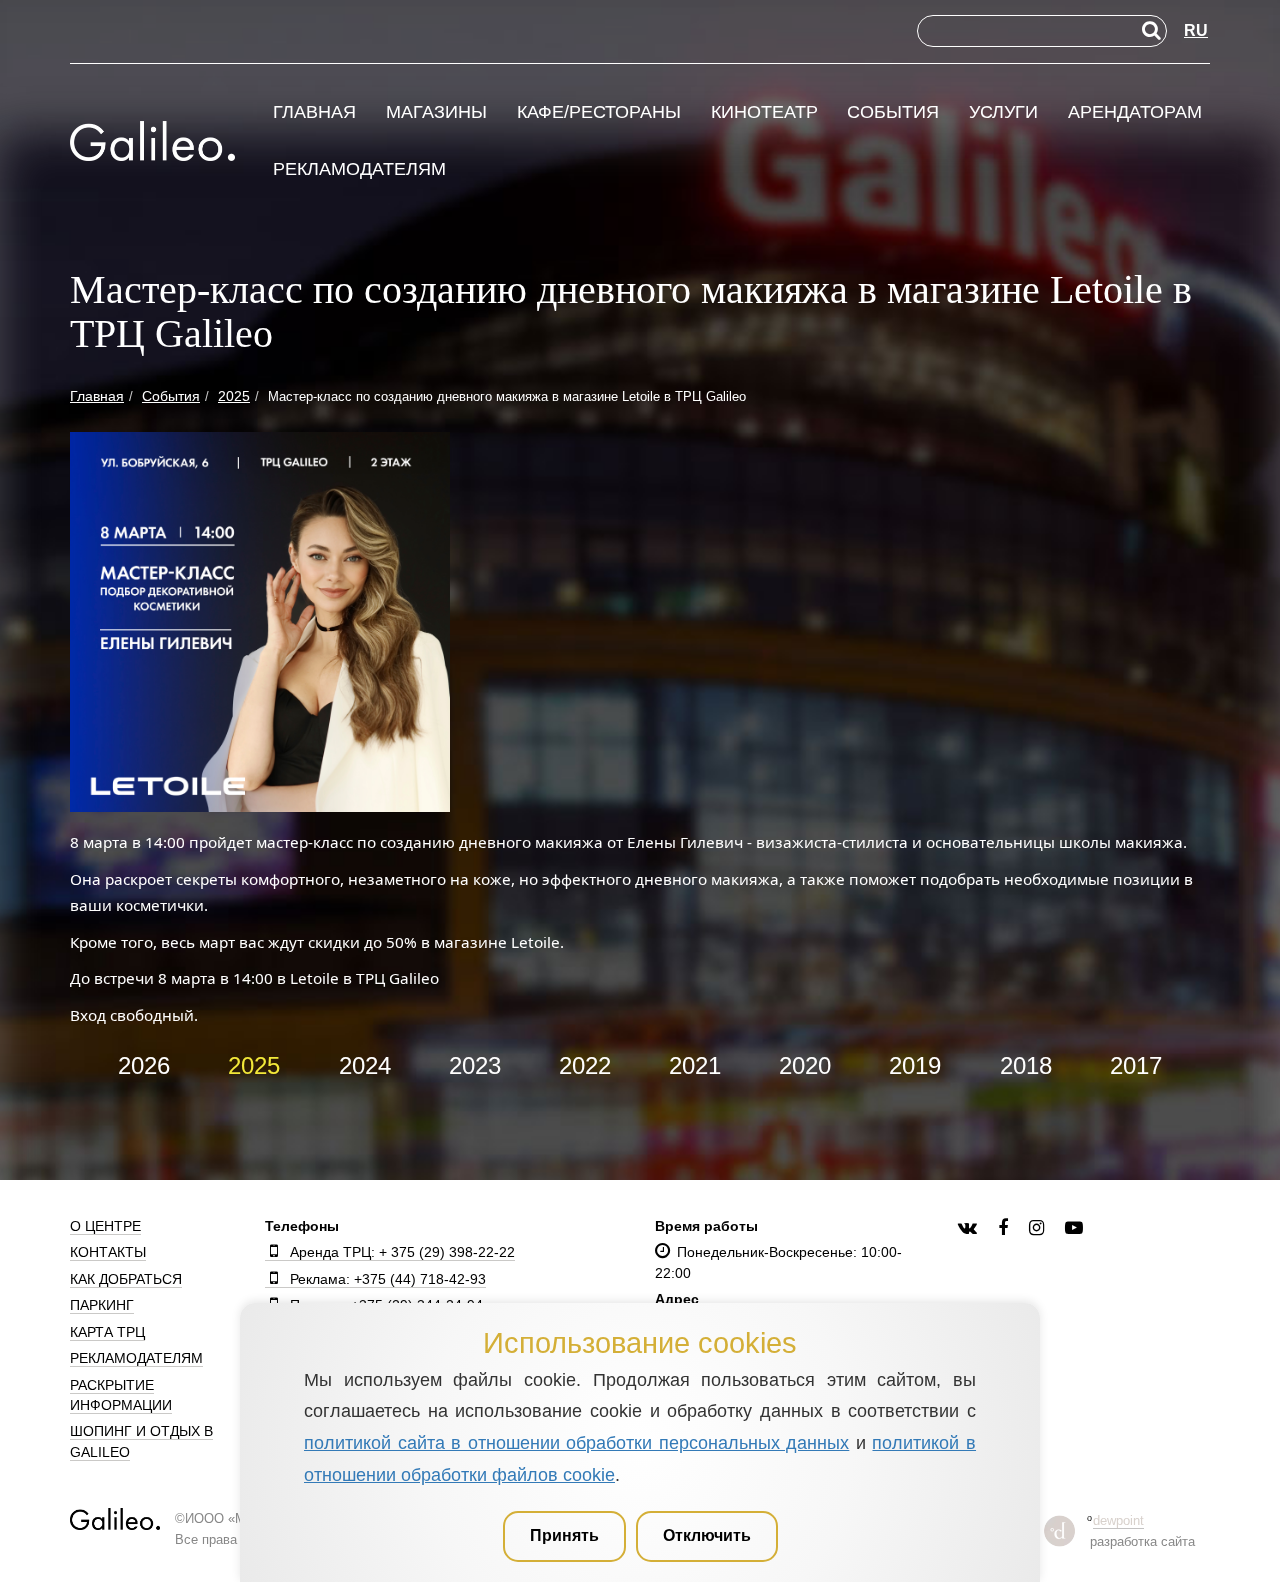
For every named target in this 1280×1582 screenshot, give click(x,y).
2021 (695, 1065)
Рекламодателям (359, 169)
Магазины (436, 112)
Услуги (1003, 112)
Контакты (108, 1252)
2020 (805, 1065)
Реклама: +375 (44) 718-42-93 (388, 1279)
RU (1196, 30)
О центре (105, 1226)
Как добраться (126, 1279)
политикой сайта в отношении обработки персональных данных (576, 1443)
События (893, 112)
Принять (564, 1535)
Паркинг (102, 1305)
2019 (915, 1065)
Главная (314, 112)
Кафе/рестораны (599, 112)
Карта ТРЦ (107, 1332)
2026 (144, 1065)
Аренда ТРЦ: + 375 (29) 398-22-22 (402, 1252)
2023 (475, 1065)
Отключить (707, 1535)
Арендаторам (1135, 112)
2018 (1026, 1065)
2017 (1136, 1065)
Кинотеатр (764, 112)
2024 (365, 1065)
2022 (585, 1065)
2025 (254, 1065)
